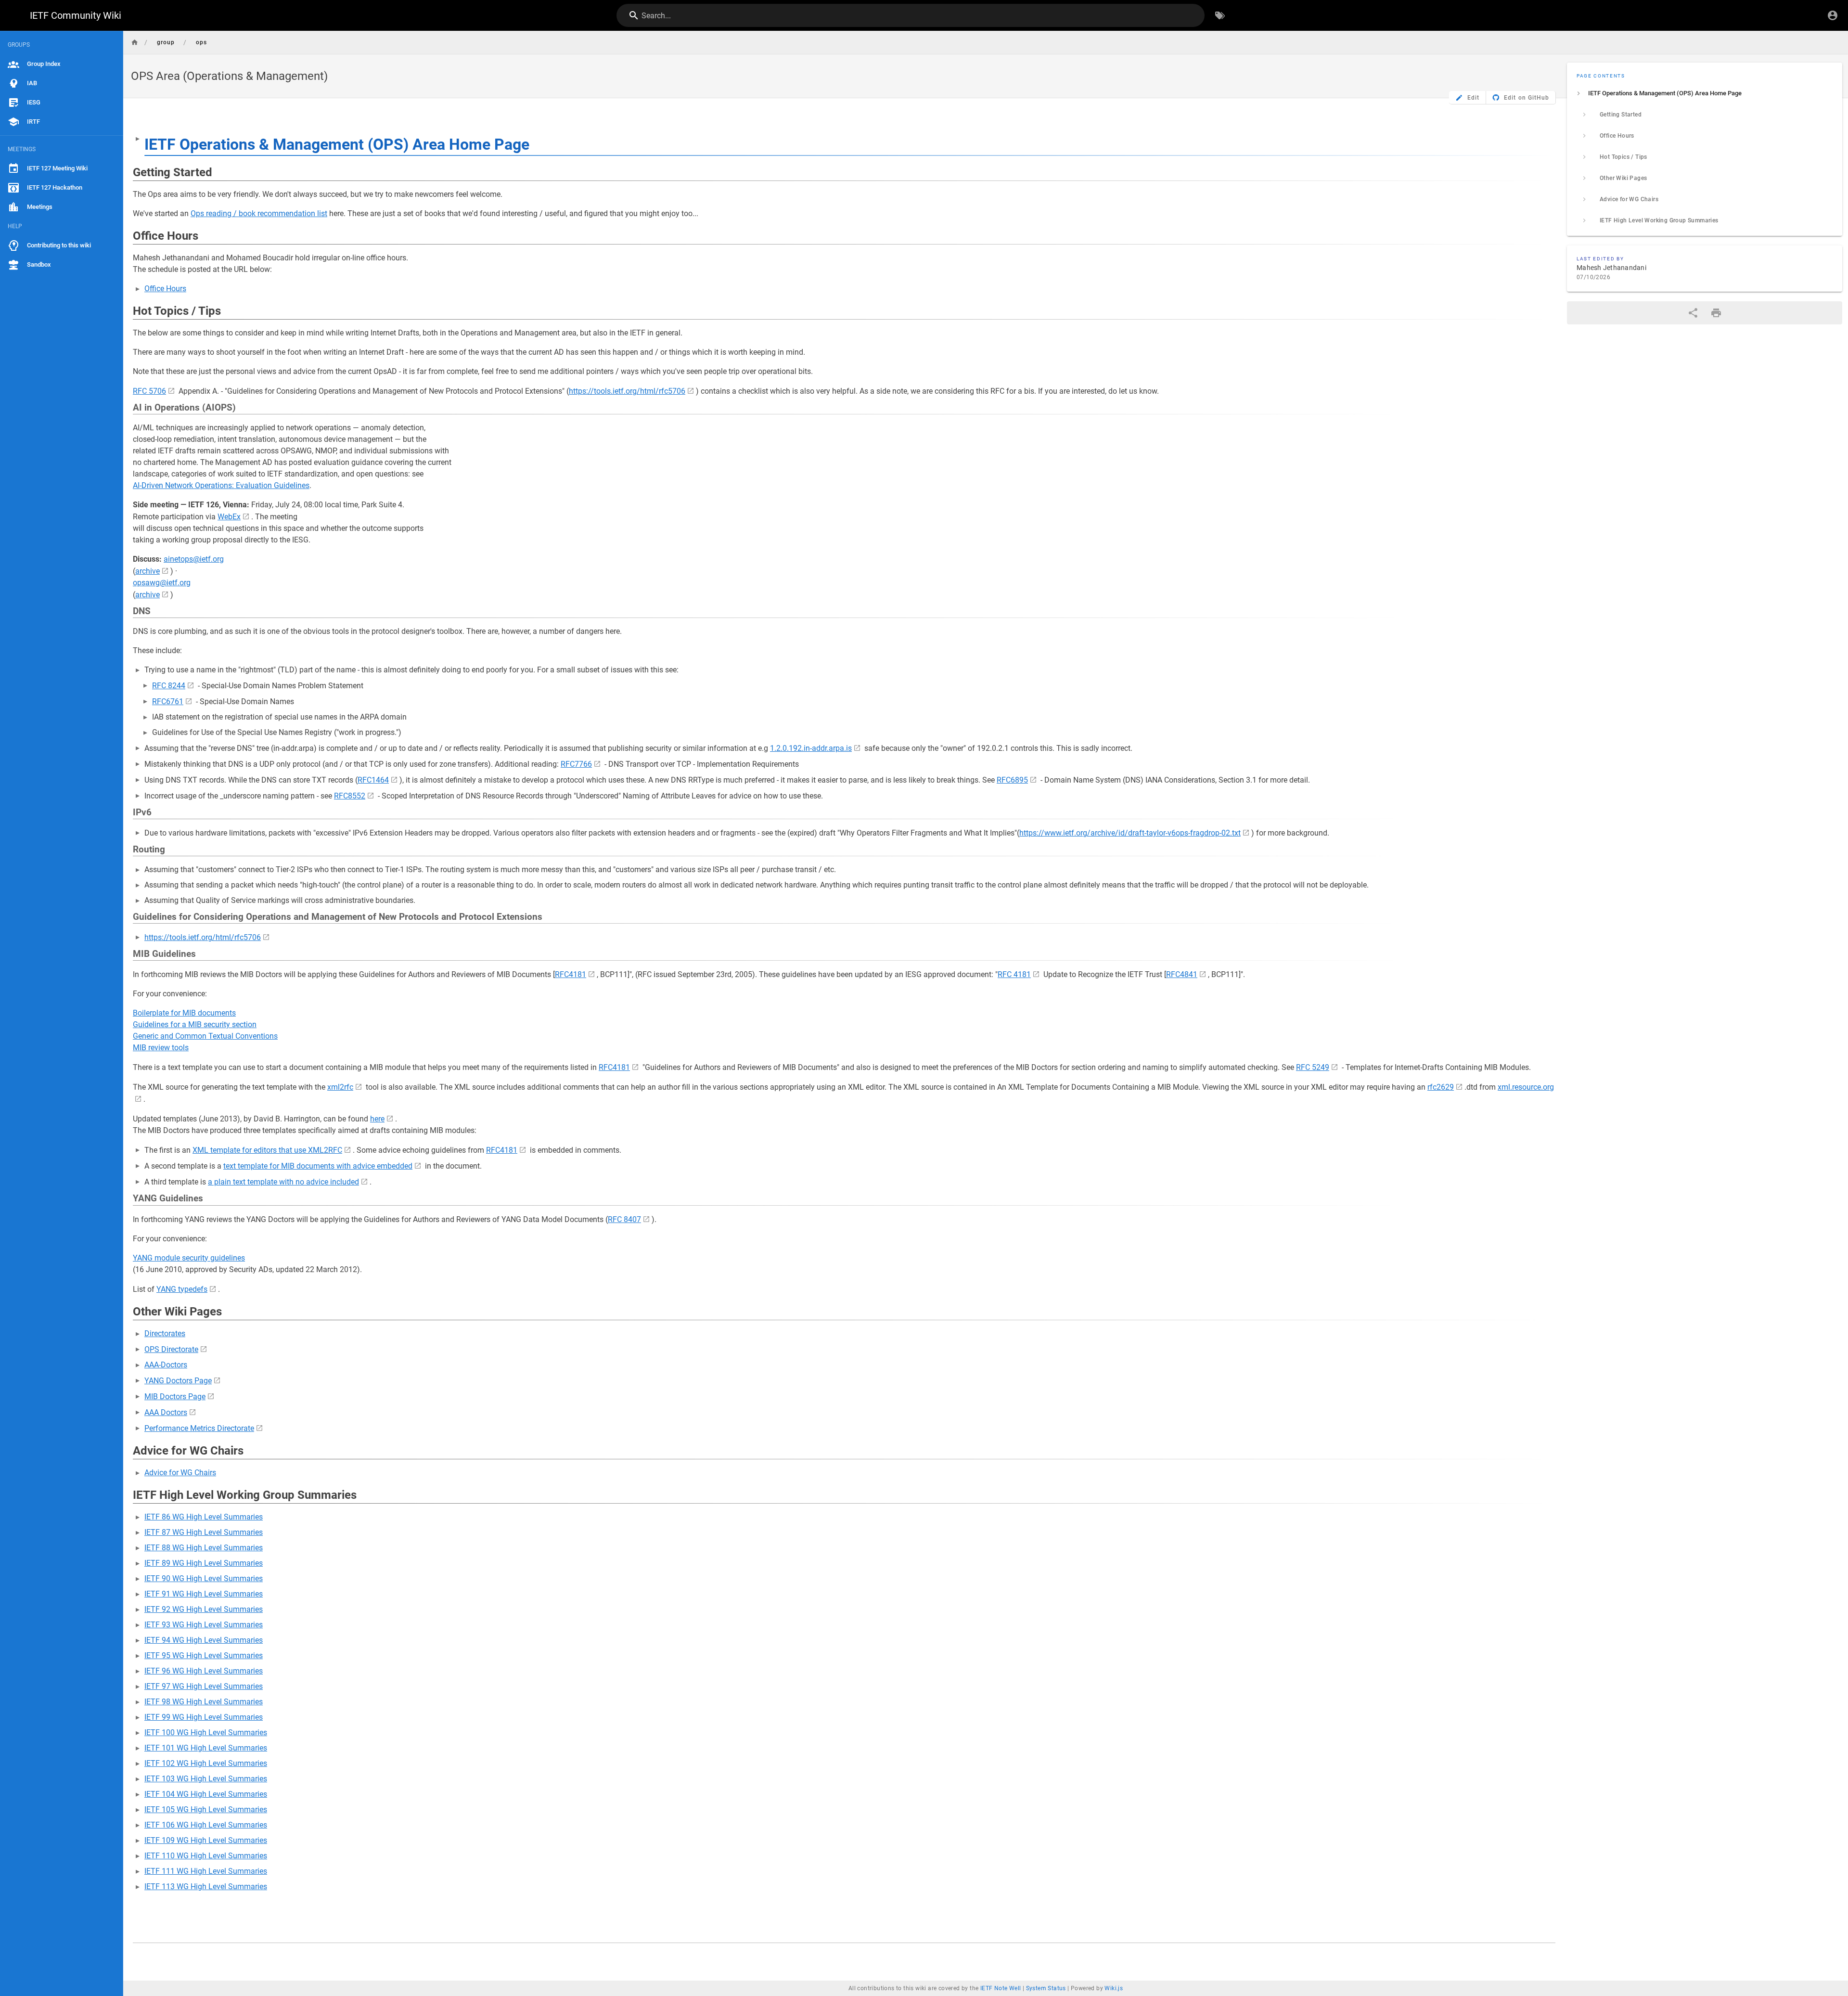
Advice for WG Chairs (180, 1473)
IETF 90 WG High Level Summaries (204, 1578)
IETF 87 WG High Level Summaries (204, 1532)
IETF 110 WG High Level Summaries (206, 1856)
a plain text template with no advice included (283, 1182)
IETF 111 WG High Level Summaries (206, 1871)
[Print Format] (1716, 313)
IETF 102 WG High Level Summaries (206, 1763)
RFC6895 (1012, 780)
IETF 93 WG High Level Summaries (204, 1625)
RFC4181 (571, 974)
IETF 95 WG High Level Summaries (204, 1655)
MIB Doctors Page (175, 1397)
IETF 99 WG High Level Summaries (204, 1717)
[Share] (1693, 313)
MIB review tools (161, 1048)
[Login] (1833, 15)
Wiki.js (1114, 1988)
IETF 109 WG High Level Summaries (206, 1840)
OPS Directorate (171, 1349)
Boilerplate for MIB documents (184, 1013)
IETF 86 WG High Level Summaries (204, 1517)
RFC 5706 (149, 391)
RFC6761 (168, 702)
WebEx (229, 517)
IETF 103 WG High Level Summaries (206, 1779)
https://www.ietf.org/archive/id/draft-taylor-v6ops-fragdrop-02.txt (1130, 833)
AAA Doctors (166, 1412)
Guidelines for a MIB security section (195, 1024)
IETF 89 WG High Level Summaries (204, 1563)
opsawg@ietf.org (162, 583)
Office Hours (165, 289)
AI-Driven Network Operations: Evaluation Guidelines (221, 485)
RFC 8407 (624, 1219)
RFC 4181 (1014, 974)
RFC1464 (373, 780)
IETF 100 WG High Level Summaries (206, 1732)
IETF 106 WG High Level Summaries (206, 1825)
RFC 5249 (1313, 1067)
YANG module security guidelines (189, 1258)
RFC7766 (576, 764)
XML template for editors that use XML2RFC (267, 1150)
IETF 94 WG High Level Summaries (204, 1640)
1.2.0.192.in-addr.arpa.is (811, 748)
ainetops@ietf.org (194, 559)
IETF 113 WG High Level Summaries (206, 1887)
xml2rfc (340, 1087)
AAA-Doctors (166, 1365)
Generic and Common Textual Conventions (205, 1036)
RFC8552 (350, 796)
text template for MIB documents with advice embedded (318, 1166)
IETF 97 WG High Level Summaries (204, 1686)
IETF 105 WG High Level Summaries (206, 1809)
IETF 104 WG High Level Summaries (206, 1794)
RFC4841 (1182, 974)
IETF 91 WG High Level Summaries (204, 1594)
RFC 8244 (169, 686)
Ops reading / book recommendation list (259, 213)
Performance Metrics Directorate (199, 1428)
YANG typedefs (182, 1289)
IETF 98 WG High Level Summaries (204, 1702)
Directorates (165, 1333)
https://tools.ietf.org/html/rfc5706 (627, 391)
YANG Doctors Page (178, 1381)
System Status (1046, 1988)
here (377, 1119)
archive (148, 571)
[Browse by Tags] (1220, 15)
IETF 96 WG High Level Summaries (204, 1671)
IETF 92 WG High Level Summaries (204, 1609)
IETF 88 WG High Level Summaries (204, 1548)
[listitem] (1705, 93)
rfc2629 (1441, 1087)
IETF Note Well (1001, 1988)
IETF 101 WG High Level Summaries (206, 1748)
